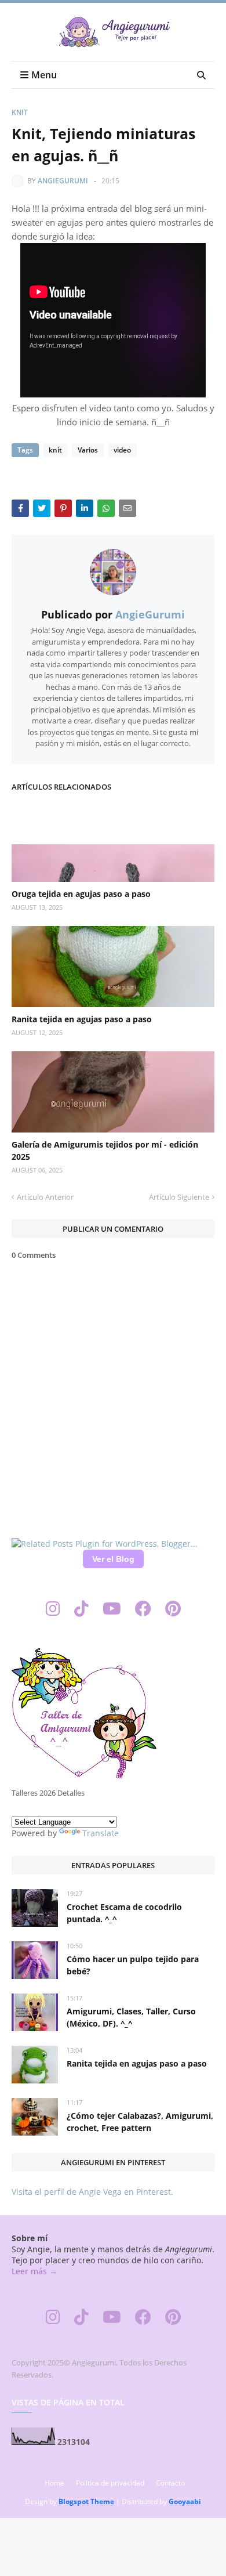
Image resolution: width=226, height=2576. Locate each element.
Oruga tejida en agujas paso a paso (81, 894)
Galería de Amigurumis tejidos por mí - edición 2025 (105, 1150)
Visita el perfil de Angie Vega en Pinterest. (92, 2192)
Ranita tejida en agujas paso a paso (82, 1019)
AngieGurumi (63, 181)
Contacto (170, 2483)
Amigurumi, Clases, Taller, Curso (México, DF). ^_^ (131, 2017)
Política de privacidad (110, 2483)
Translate (101, 1833)
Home (54, 2483)
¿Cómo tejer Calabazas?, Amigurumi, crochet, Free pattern (140, 2122)
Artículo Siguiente (179, 1197)
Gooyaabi (185, 2501)
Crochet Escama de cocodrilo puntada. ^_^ (124, 1913)
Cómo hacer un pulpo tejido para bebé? (133, 1965)
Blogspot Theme (86, 2501)
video (122, 450)
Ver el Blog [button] (113, 1559)
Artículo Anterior (45, 1197)
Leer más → (34, 2271)
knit (20, 112)
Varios (88, 450)
